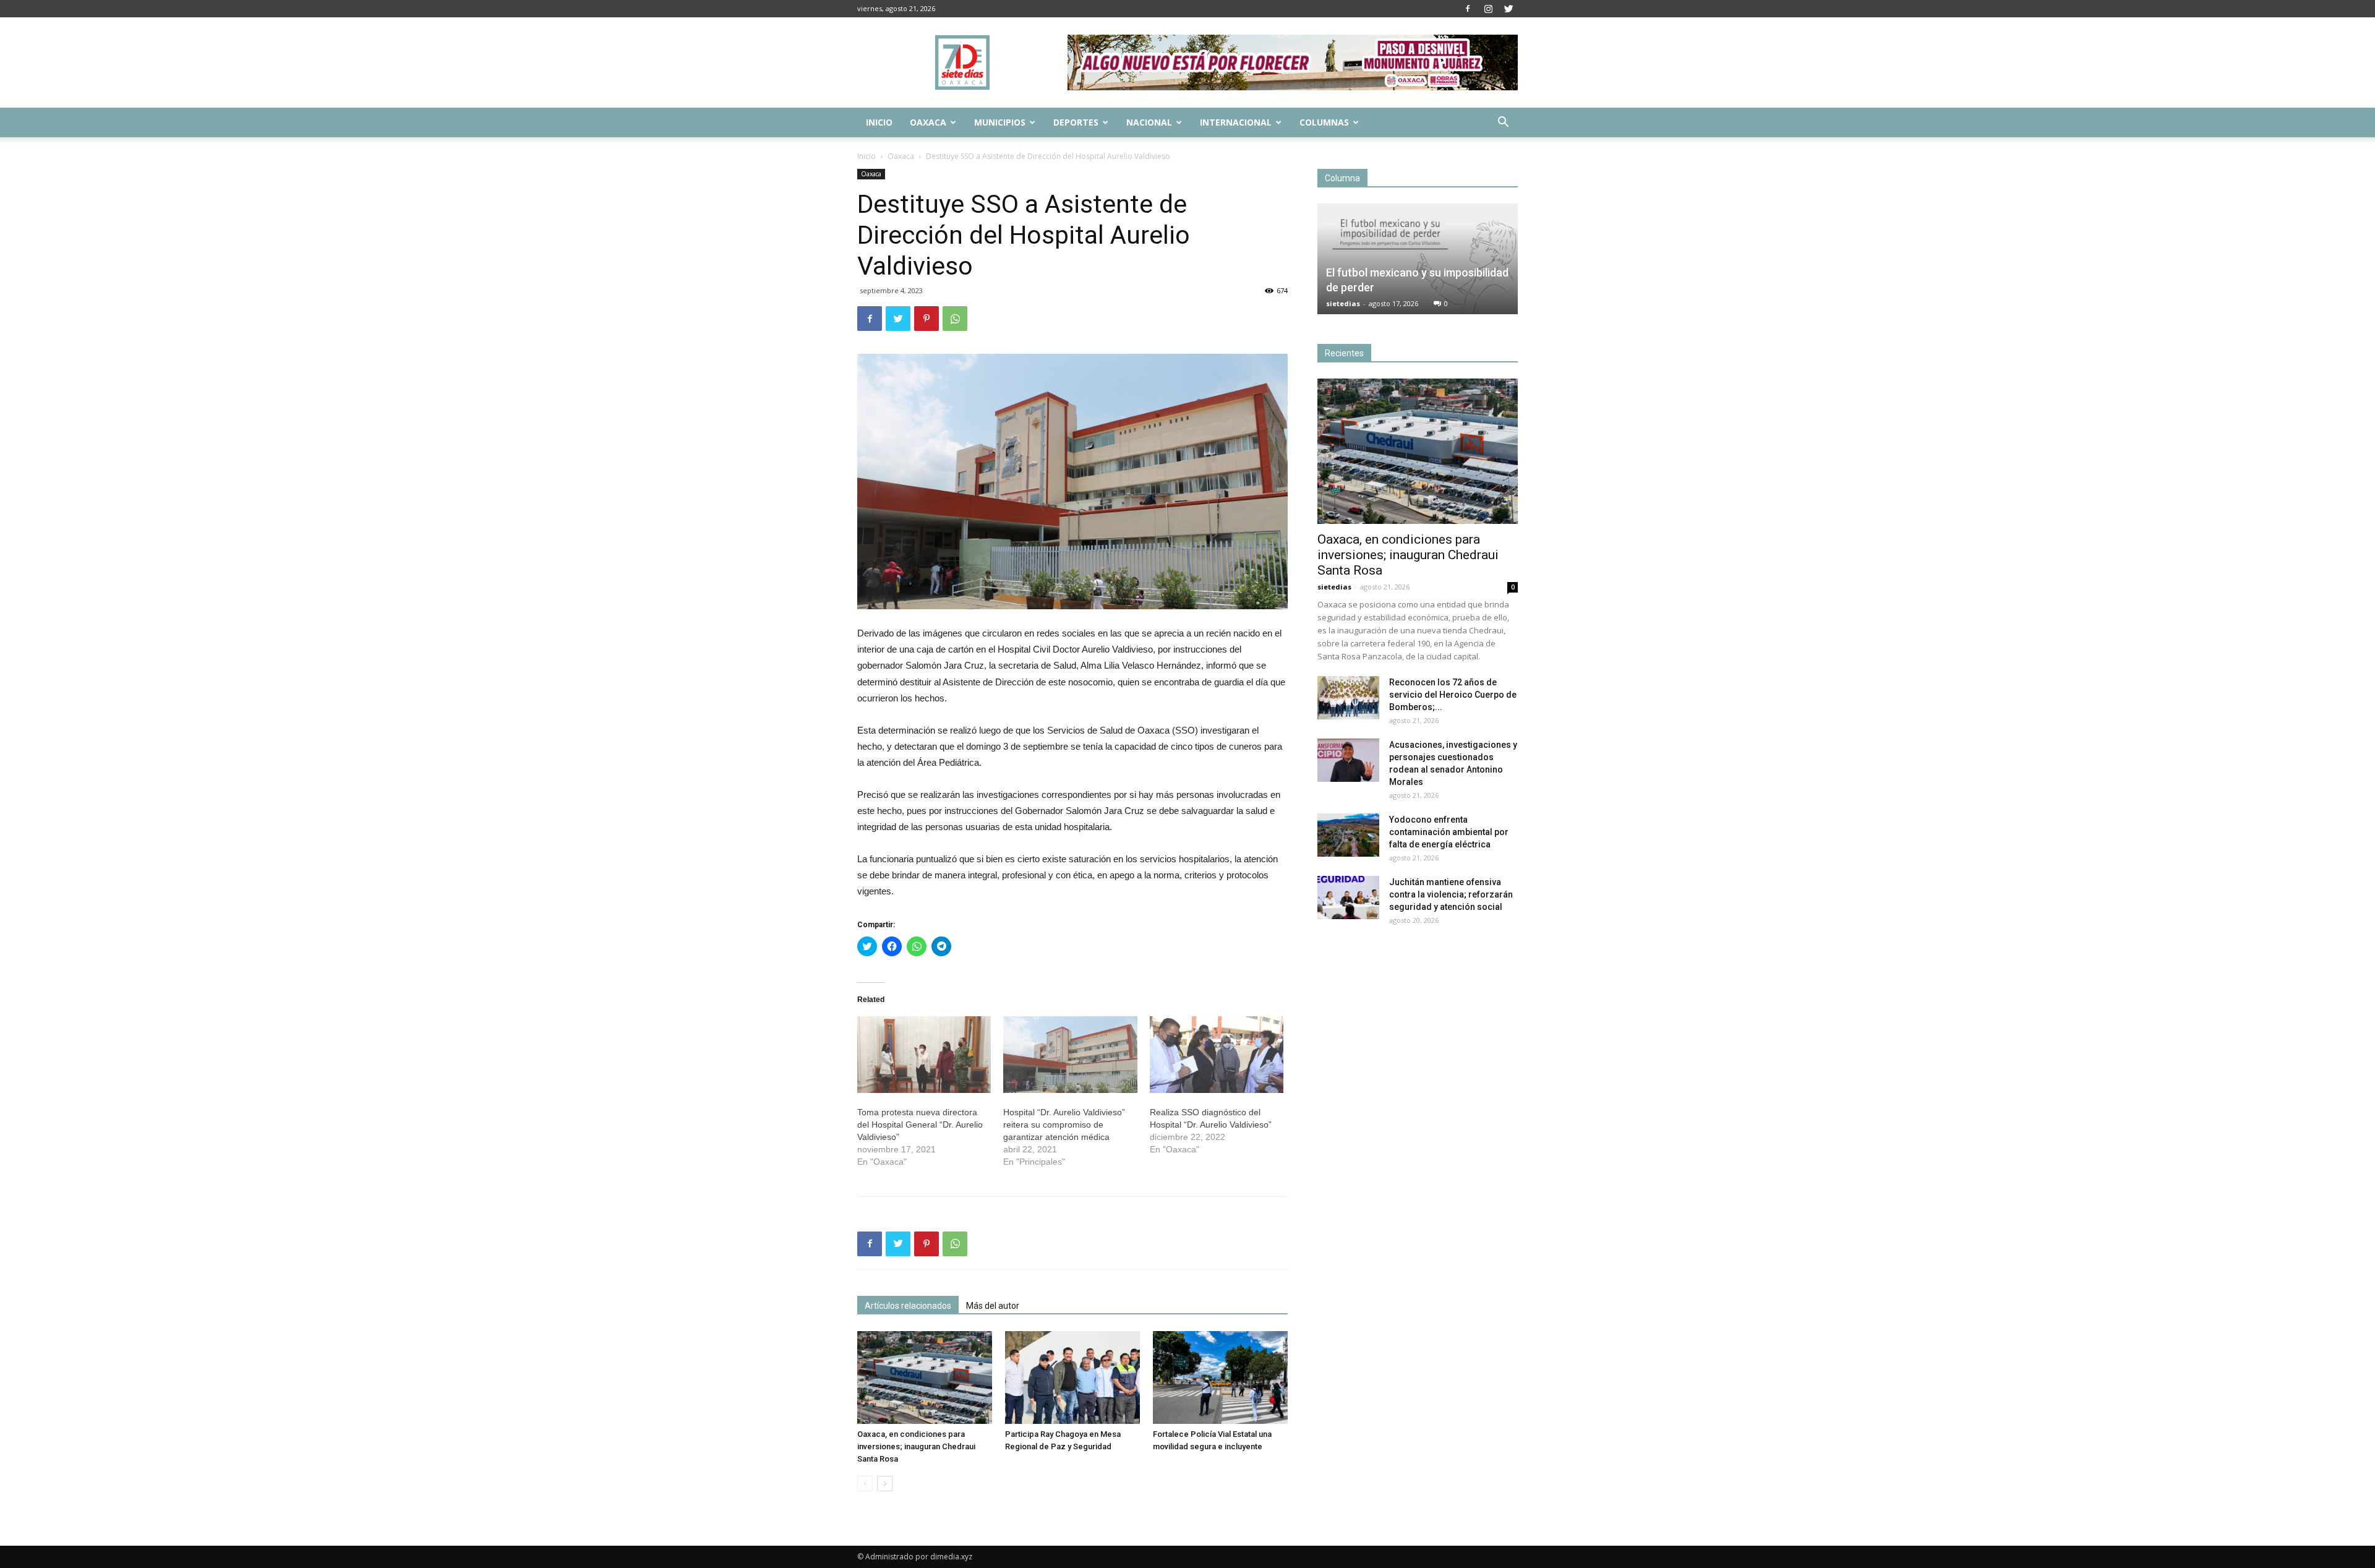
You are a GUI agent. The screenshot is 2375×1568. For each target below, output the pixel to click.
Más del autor (993, 1306)
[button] (1503, 123)
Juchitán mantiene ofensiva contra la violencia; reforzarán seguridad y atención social (1451, 894)
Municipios (1000, 122)
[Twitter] (1508, 9)
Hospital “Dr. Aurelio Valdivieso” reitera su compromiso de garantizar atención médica (1064, 1125)
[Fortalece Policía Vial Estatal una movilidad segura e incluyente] (1220, 1377)
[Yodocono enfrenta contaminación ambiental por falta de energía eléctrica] (1348, 835)
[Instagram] (1488, 9)
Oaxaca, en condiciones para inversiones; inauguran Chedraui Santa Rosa (916, 1446)
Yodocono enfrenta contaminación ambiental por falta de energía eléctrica (1449, 832)
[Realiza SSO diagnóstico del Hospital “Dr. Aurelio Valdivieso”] (1217, 1055)
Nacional (1149, 122)
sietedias (1343, 303)
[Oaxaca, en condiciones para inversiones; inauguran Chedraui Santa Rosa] (925, 1377)
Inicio (879, 122)
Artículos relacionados (908, 1306)
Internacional (1236, 122)
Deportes (1076, 122)
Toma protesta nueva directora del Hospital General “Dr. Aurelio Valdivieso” (920, 1125)
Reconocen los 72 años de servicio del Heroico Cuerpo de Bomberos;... (1453, 695)
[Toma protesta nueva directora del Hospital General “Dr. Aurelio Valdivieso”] (924, 1055)
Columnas (1324, 122)
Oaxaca (928, 122)
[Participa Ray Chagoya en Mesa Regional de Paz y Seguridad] (1072, 1377)
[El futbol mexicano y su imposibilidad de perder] (1418, 259)
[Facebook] (1468, 9)
